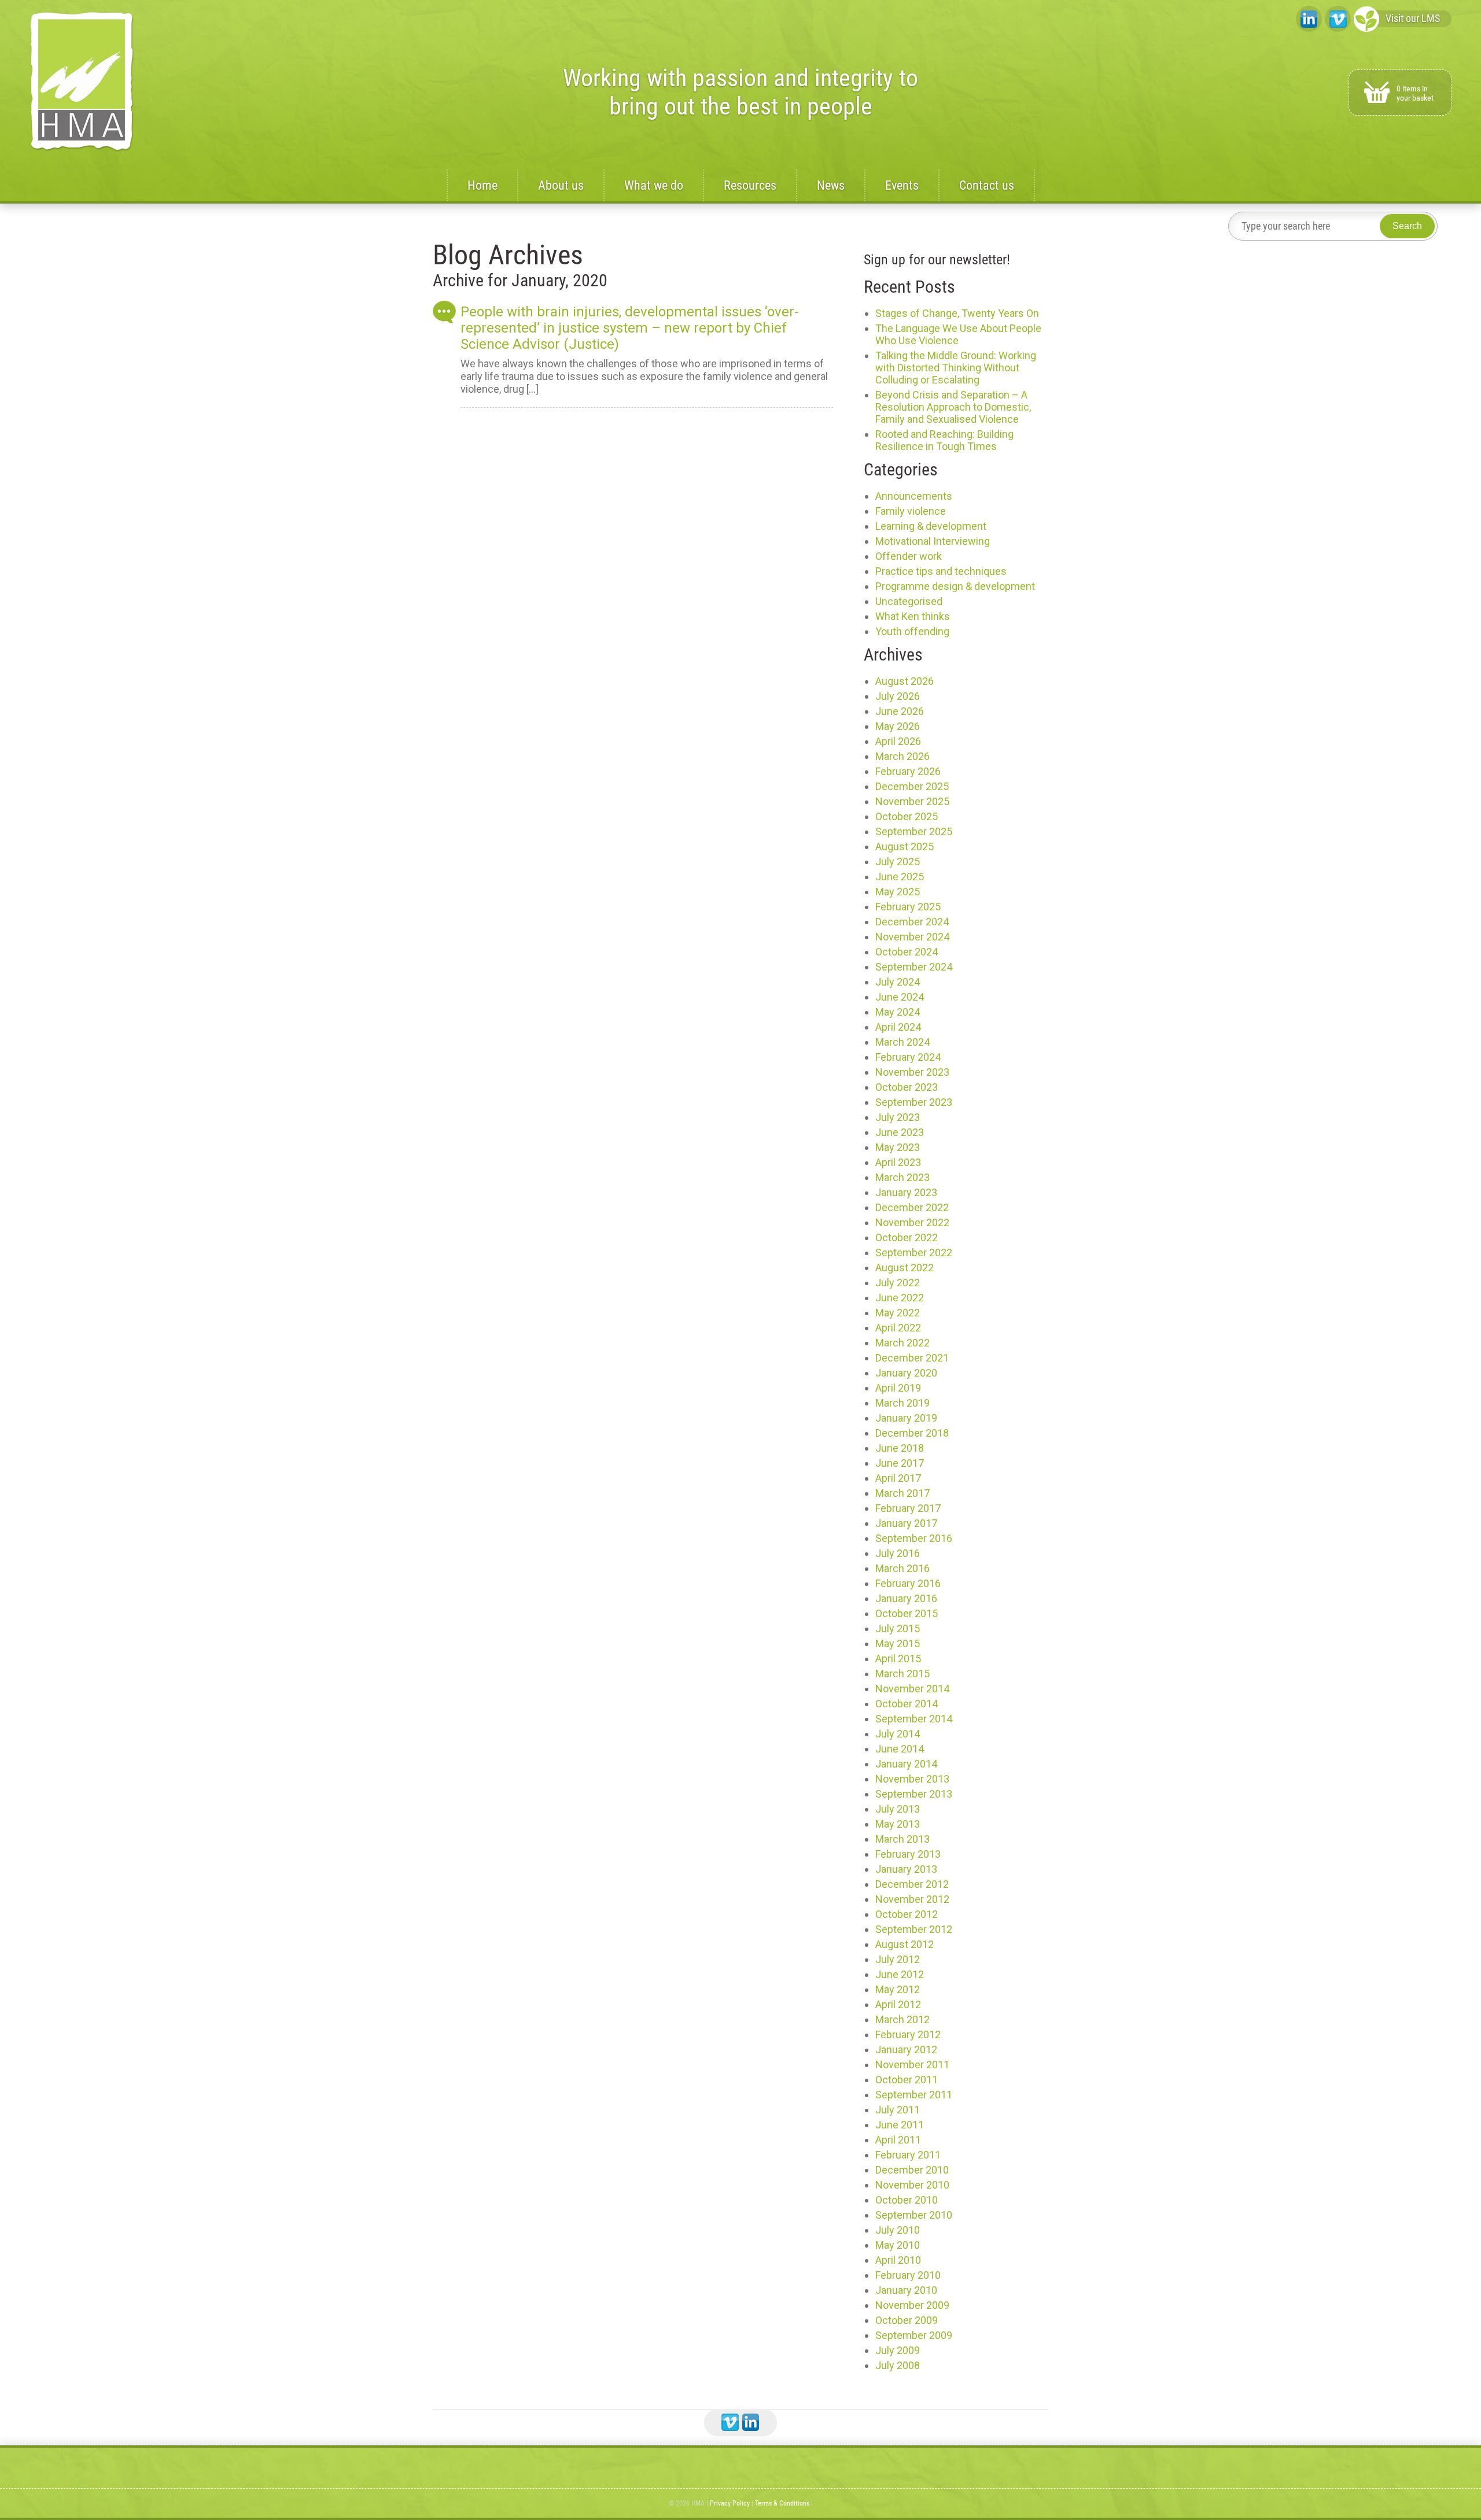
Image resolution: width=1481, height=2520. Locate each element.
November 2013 (912, 1779)
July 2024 (898, 982)
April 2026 (898, 741)
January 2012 (906, 2049)
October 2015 (907, 1613)
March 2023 (902, 1177)
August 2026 (905, 681)
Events (902, 185)
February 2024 (908, 1057)
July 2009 (898, 2350)
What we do (654, 185)
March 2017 (902, 1493)
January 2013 (906, 1869)
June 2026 (900, 711)
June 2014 (900, 1749)
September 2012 (914, 1929)
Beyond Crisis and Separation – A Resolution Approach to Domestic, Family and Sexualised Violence (953, 407)
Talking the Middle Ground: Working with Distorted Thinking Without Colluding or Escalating (956, 368)
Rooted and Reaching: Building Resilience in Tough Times (944, 440)
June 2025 (900, 877)
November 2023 (912, 1072)
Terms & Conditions (782, 2503)
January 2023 (906, 1192)
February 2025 (908, 907)
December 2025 (912, 786)
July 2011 (898, 2110)
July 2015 (898, 1628)
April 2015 (898, 1659)
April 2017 (898, 1478)
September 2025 (914, 831)
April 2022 (898, 1328)
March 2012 (902, 2019)
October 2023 (907, 1087)
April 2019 (898, 1388)
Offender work (909, 556)
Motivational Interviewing (933, 541)
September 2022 (914, 1252)
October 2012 (907, 1914)
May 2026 (898, 726)
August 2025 (905, 846)
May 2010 (898, 2245)
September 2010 (914, 2215)
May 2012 (898, 1989)
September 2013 (914, 1794)
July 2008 (898, 2365)
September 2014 (914, 1719)
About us (561, 185)
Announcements (914, 496)
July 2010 (898, 2230)
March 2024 (902, 1042)
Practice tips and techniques (941, 571)
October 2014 (907, 1704)
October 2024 (907, 952)
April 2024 (898, 1027)
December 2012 (912, 1884)
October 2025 (907, 816)
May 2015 (898, 1643)
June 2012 (900, 1974)
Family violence (911, 511)
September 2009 (914, 2335)
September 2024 (914, 967)
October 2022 (907, 1237)
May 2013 (898, 1824)
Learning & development (931, 526)
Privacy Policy (730, 2503)
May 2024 (898, 1012)
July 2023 (898, 1117)
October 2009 (907, 2320)
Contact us (987, 185)
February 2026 (908, 771)
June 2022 (900, 1298)
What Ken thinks (913, 616)
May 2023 (898, 1147)
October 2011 (907, 2080)
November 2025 (912, 801)
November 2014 (912, 1689)
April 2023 (898, 1162)
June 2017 (900, 1463)
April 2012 (898, 2004)
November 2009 (912, 2305)
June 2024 (900, 997)
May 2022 (898, 1313)
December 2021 (912, 1358)
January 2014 (906, 1764)
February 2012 (908, 2034)
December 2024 (912, 922)
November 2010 (912, 2185)
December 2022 (912, 1207)
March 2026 (902, 756)
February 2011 (908, 2155)
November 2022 (912, 1222)
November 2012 (912, 1899)
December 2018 (912, 1433)
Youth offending (912, 631)
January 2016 (906, 1598)
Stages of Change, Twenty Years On (957, 313)
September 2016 (914, 1538)
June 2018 (900, 1448)
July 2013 (898, 1809)
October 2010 (907, 2200)
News (831, 185)
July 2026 (898, 696)
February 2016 (908, 1583)
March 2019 (902, 1403)
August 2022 (905, 1268)
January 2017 (906, 1523)
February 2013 (908, 1854)
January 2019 (906, 1418)
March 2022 (902, 1343)
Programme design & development (955, 586)
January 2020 (906, 1373)
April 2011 (898, 2140)
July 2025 (898, 861)
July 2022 (898, 1283)
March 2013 (902, 1839)
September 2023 (914, 1102)
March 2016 (902, 1568)
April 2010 (898, 2260)
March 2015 (902, 1674)
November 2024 (912, 937)
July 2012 (898, 1959)
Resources (750, 185)
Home (482, 185)
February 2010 (908, 2275)
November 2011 (912, 2065)
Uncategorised (909, 601)
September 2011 (914, 2095)
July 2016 (898, 1553)
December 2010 (912, 2170)
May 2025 (898, 892)
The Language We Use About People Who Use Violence (958, 334)
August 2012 (905, 1944)
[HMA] (82, 82)
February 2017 (908, 1508)
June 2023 (900, 1132)
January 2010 (906, 2290)
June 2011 (900, 2125)
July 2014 (898, 1734)
